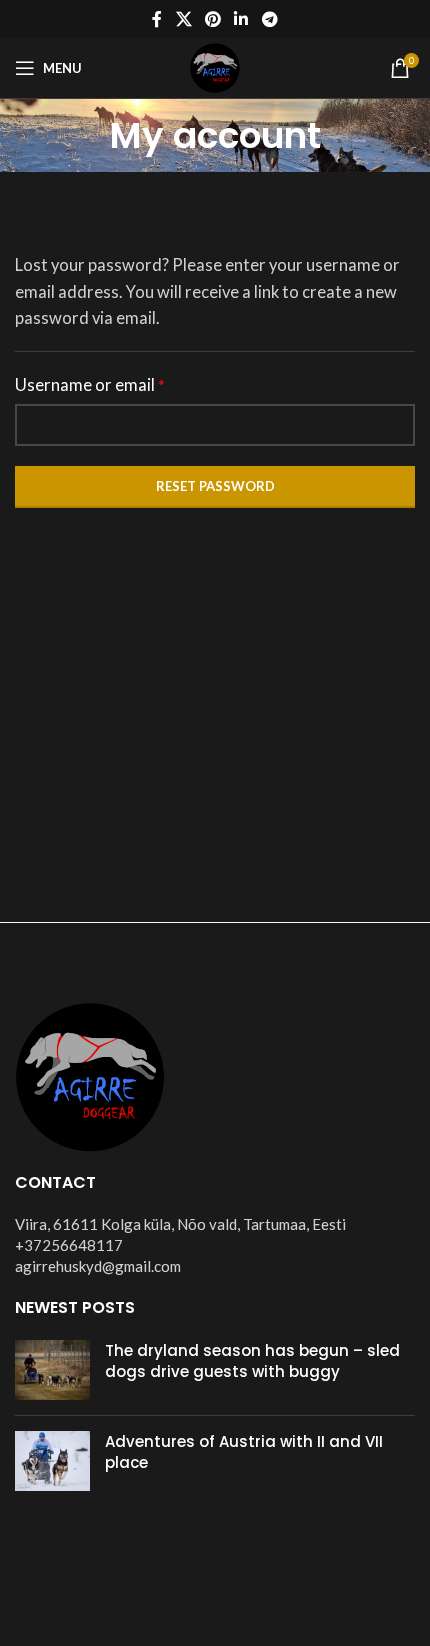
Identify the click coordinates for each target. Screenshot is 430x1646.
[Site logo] (215, 66)
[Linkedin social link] (241, 19)
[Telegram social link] (269, 19)
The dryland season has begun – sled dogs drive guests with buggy (252, 1361)
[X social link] (183, 19)
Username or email (90, 385)
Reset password (215, 486)
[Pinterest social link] (212, 19)
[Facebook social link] (157, 19)
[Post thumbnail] (52, 1370)
